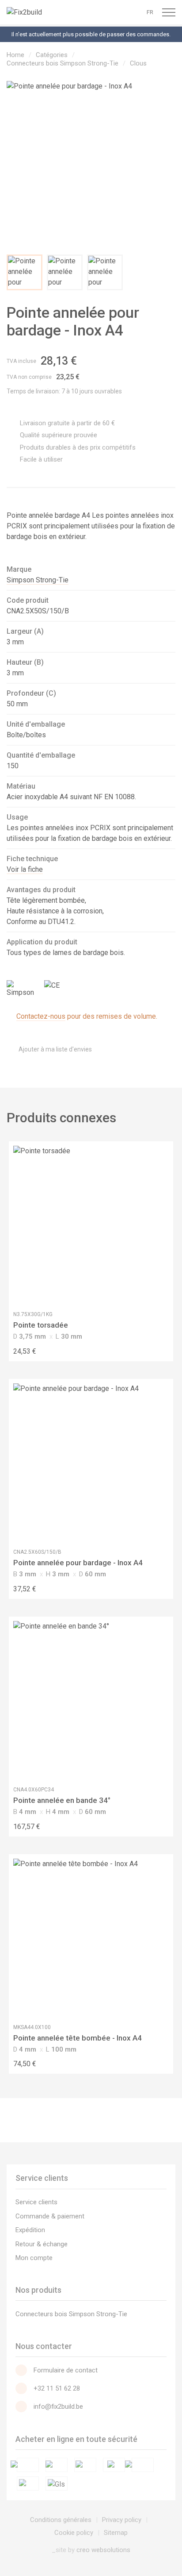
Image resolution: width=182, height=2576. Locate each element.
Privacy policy (122, 2520)
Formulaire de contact (66, 2370)
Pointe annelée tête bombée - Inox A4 (78, 2038)
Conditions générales (61, 2520)
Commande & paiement (50, 2216)
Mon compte (34, 2258)
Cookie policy (74, 2533)
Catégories (52, 55)
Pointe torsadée (41, 1325)
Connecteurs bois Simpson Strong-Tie (63, 63)
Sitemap (116, 2533)
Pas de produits (117, 12)
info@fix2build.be (58, 2407)
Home (15, 55)
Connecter (100, 12)
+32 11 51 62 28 (57, 2388)
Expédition (30, 2230)
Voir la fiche (25, 869)
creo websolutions (103, 2550)
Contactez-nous (41, 1016)
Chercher (134, 12)
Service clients (36, 2202)
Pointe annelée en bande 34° (62, 1800)
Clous (138, 63)
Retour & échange (42, 2244)
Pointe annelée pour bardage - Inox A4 (78, 1563)
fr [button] (150, 12)
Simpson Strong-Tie (38, 580)
